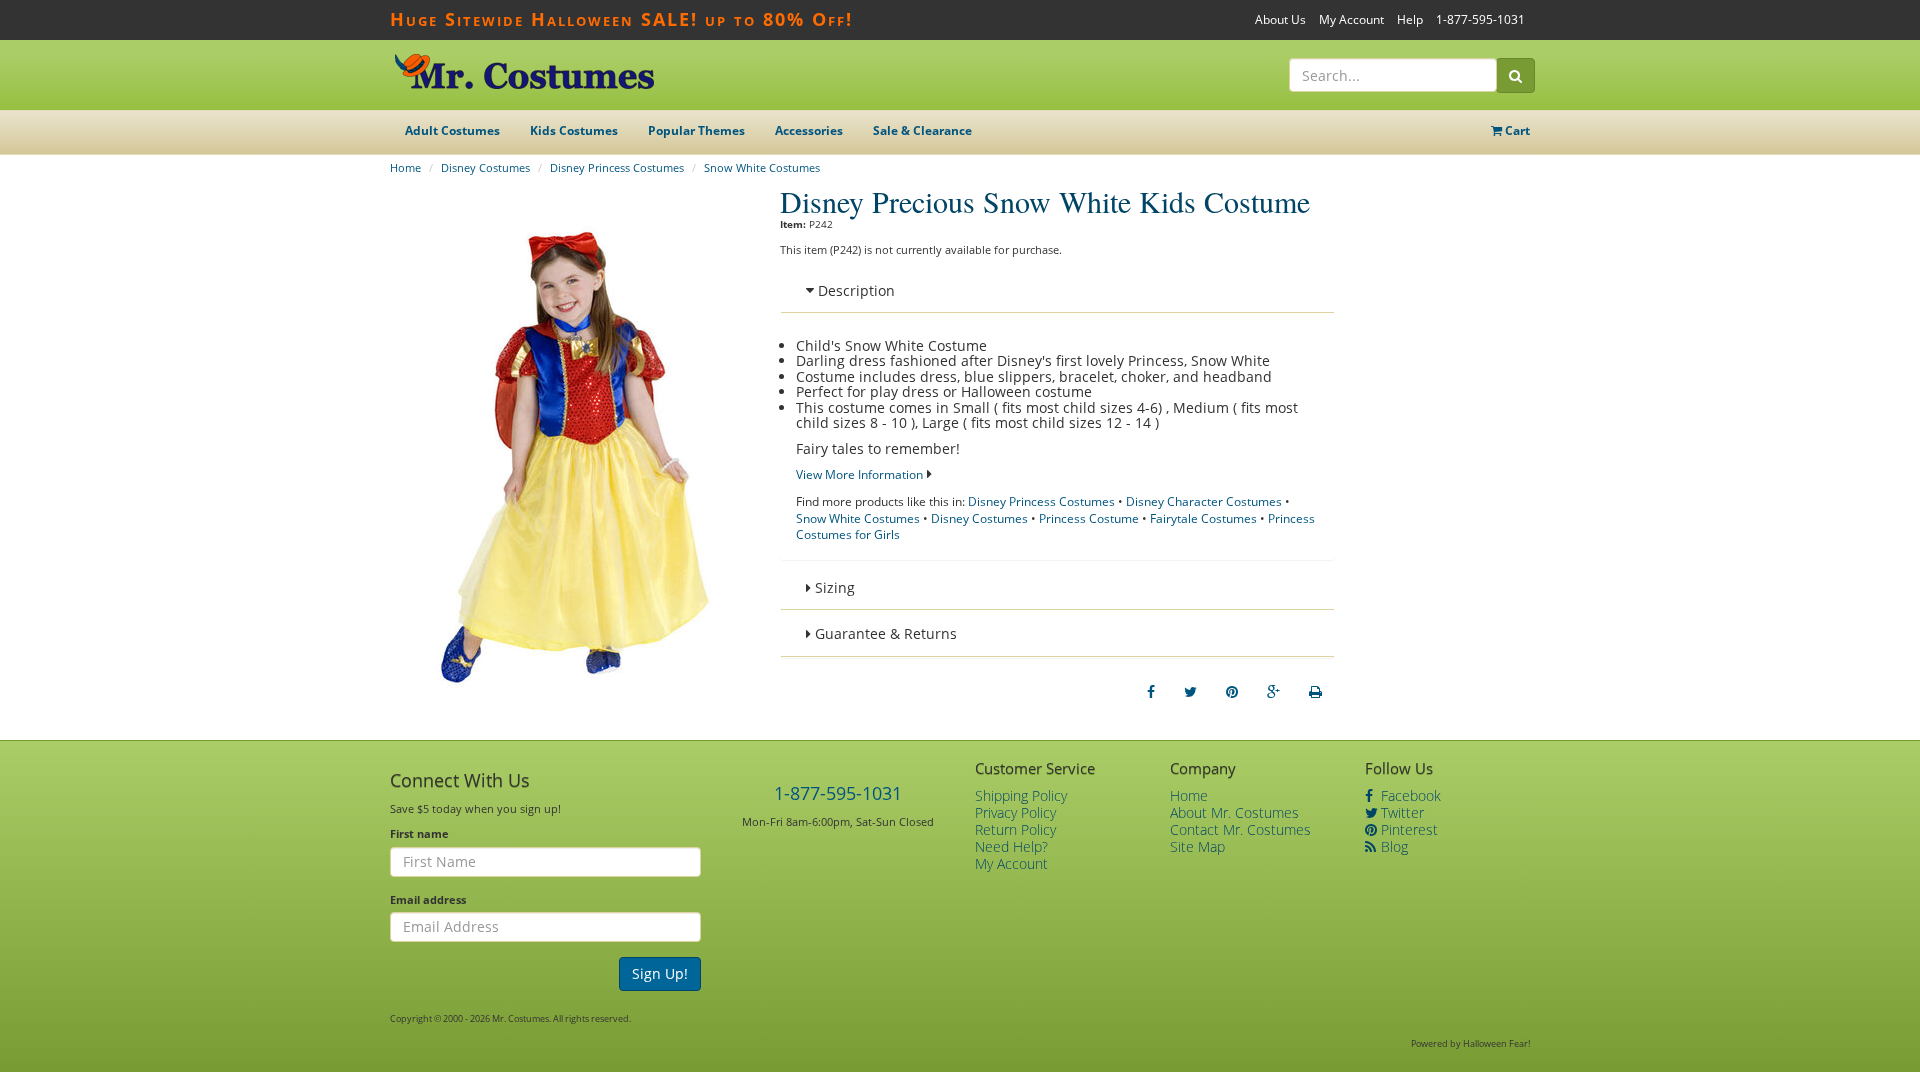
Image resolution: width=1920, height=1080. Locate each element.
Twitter (1400, 812)
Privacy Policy (1015, 812)
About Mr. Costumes (1234, 812)
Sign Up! (660, 973)
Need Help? (1011, 846)
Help (1410, 19)
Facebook (1409, 795)
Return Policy (1015, 829)
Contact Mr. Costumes (1240, 829)
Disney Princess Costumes (617, 167)
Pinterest (1407, 829)
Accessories (809, 130)
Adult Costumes (452, 130)
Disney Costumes (485, 167)
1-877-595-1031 (1480, 19)
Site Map (1197, 846)
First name (419, 833)
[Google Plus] (1273, 692)
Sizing (833, 587)
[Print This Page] (1315, 692)
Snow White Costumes (762, 167)
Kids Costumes (574, 130)
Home (405, 167)
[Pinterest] (1232, 692)
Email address (428, 899)
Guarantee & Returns (884, 633)
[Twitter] (1190, 692)
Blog (1392, 846)
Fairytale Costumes (1203, 518)
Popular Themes (696, 130)
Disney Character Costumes (1204, 501)
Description (854, 290)
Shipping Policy (1021, 795)
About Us (1280, 19)
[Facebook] (1151, 692)
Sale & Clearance (922, 130)
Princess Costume (1089, 518)
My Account (1351, 19)
